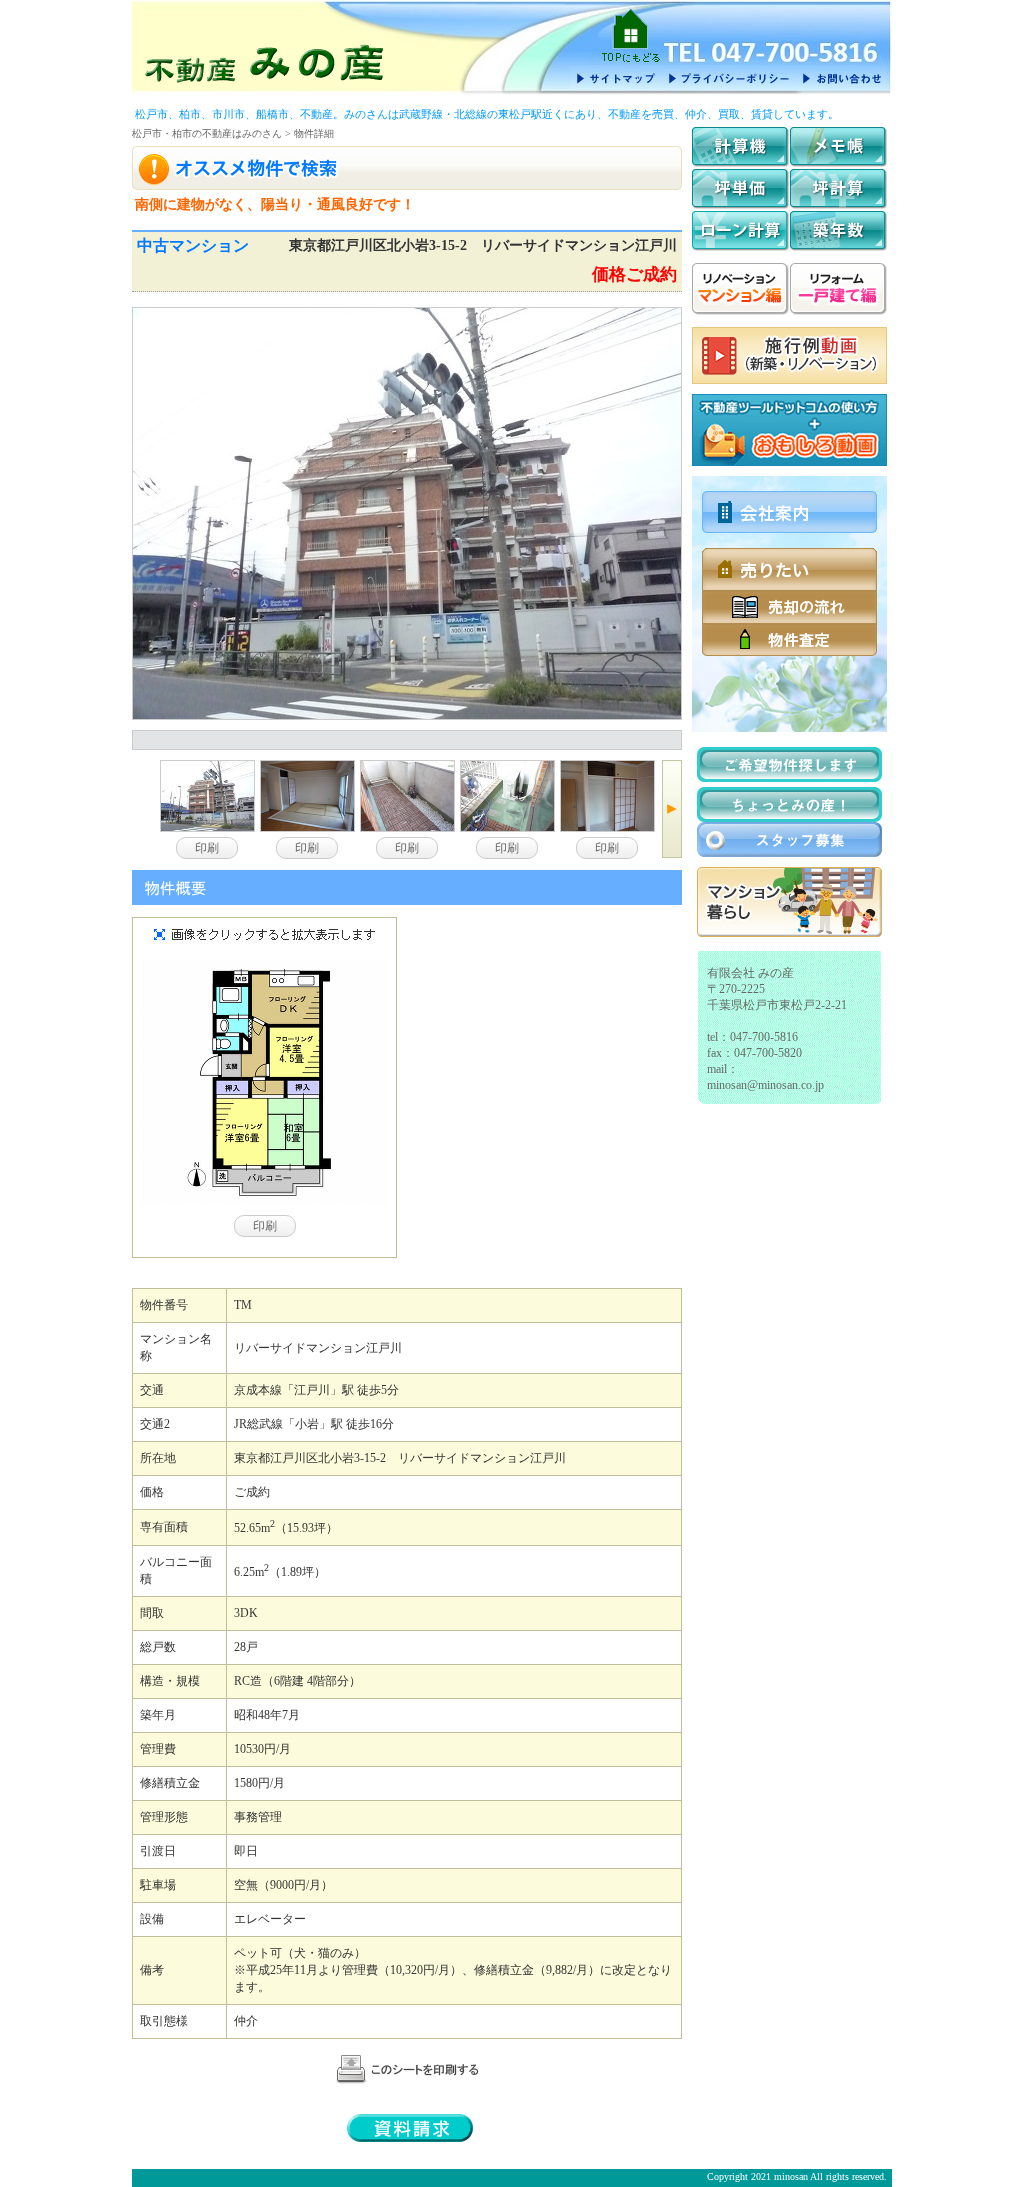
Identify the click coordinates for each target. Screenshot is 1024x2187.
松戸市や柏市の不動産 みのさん (264, 62)
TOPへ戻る (631, 35)
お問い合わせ (841, 77)
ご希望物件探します (789, 764)
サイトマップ (616, 77)
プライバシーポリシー (728, 77)
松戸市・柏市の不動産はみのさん (207, 133)
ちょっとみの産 (789, 804)
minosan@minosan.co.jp (765, 1085)
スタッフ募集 (789, 839)
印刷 (207, 848)
